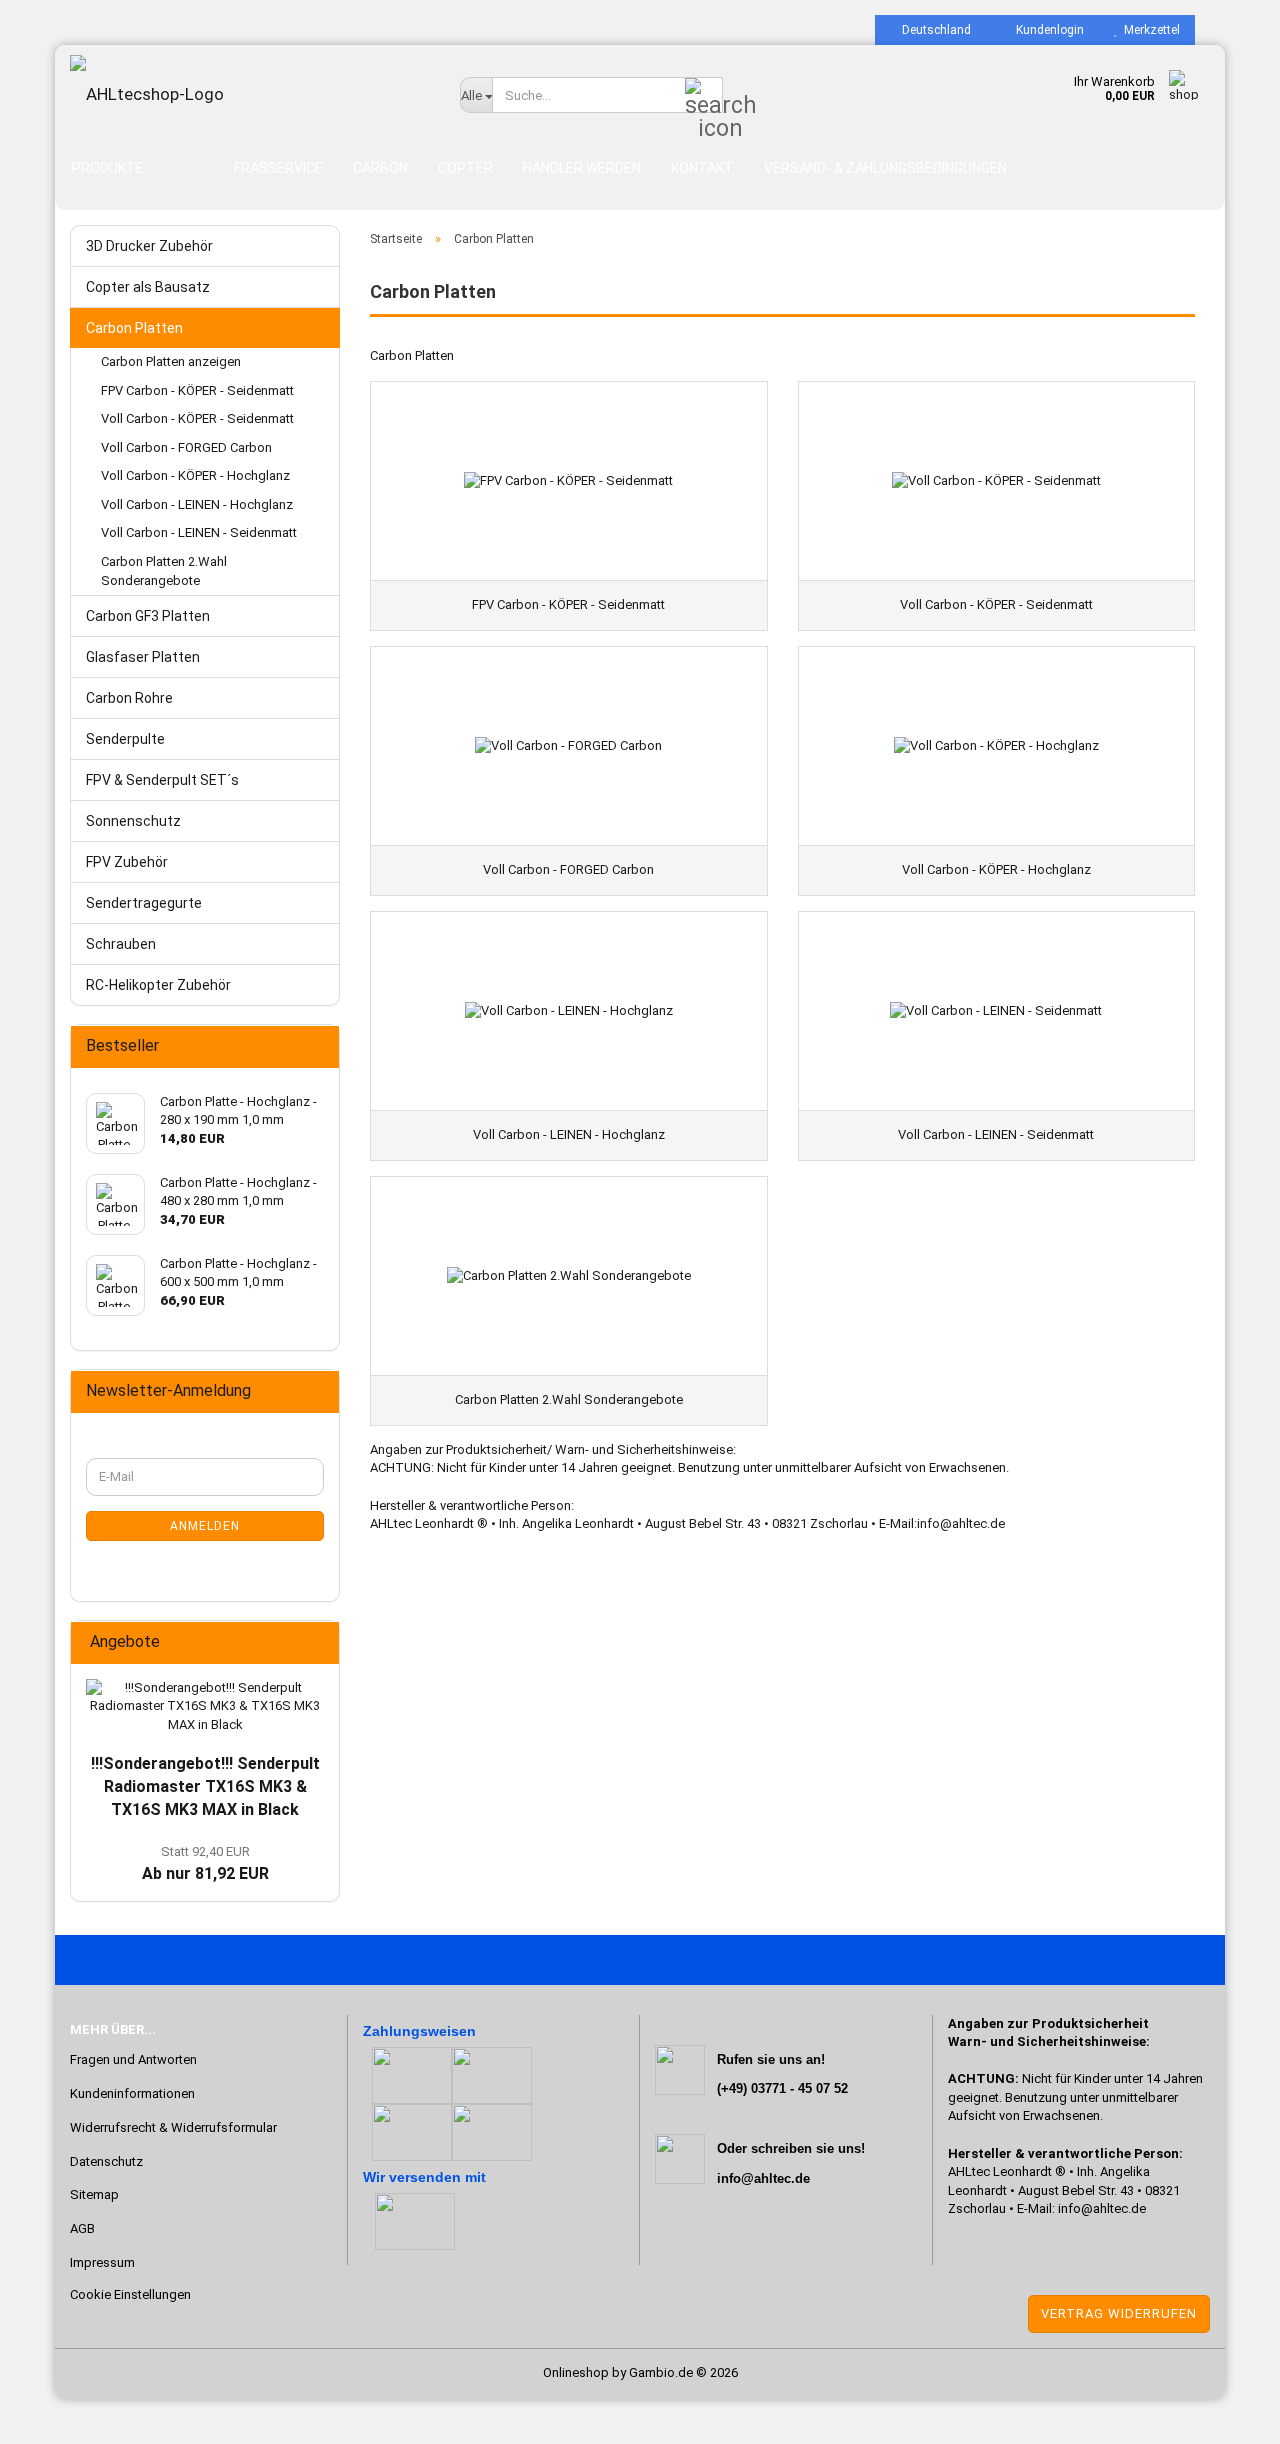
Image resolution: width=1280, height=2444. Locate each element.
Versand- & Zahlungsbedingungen (885, 168)
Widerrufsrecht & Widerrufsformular (173, 2127)
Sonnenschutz (133, 821)
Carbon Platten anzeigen (171, 361)
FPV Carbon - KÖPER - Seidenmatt (197, 390)
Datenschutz (106, 2161)
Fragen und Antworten (133, 2059)
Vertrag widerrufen (1119, 2313)
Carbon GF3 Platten (148, 616)
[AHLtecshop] (250, 94)
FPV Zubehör (127, 862)
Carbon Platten (134, 328)
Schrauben (121, 944)
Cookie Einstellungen (130, 2294)
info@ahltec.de (1102, 2208)
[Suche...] (704, 96)
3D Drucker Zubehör (149, 246)
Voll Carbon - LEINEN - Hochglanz (197, 504)
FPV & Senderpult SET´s (162, 780)
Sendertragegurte (144, 903)
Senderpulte (125, 739)
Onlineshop (576, 2372)
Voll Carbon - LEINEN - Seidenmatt (199, 532)
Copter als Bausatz (148, 287)
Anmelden (205, 1526)
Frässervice (278, 168)
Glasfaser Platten (143, 657)
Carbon (380, 168)
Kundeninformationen (132, 2093)
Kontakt (702, 168)
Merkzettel (1149, 30)
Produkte (108, 168)
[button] (930, 30)
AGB (82, 2228)
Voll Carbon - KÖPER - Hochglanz (195, 475)
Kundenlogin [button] (1047, 30)
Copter (465, 168)
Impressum (102, 2262)
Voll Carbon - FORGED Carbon (186, 447)
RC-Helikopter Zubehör (158, 985)
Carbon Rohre (129, 698)
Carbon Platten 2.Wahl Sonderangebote (164, 571)
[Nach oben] (55, 2414)
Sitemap (94, 2194)
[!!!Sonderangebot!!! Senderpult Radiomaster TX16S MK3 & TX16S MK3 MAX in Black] (205, 1707)
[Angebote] (318, 1642)
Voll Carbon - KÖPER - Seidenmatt (197, 418)
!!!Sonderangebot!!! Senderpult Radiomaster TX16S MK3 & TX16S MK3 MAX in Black (205, 1786)
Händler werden (582, 168)
